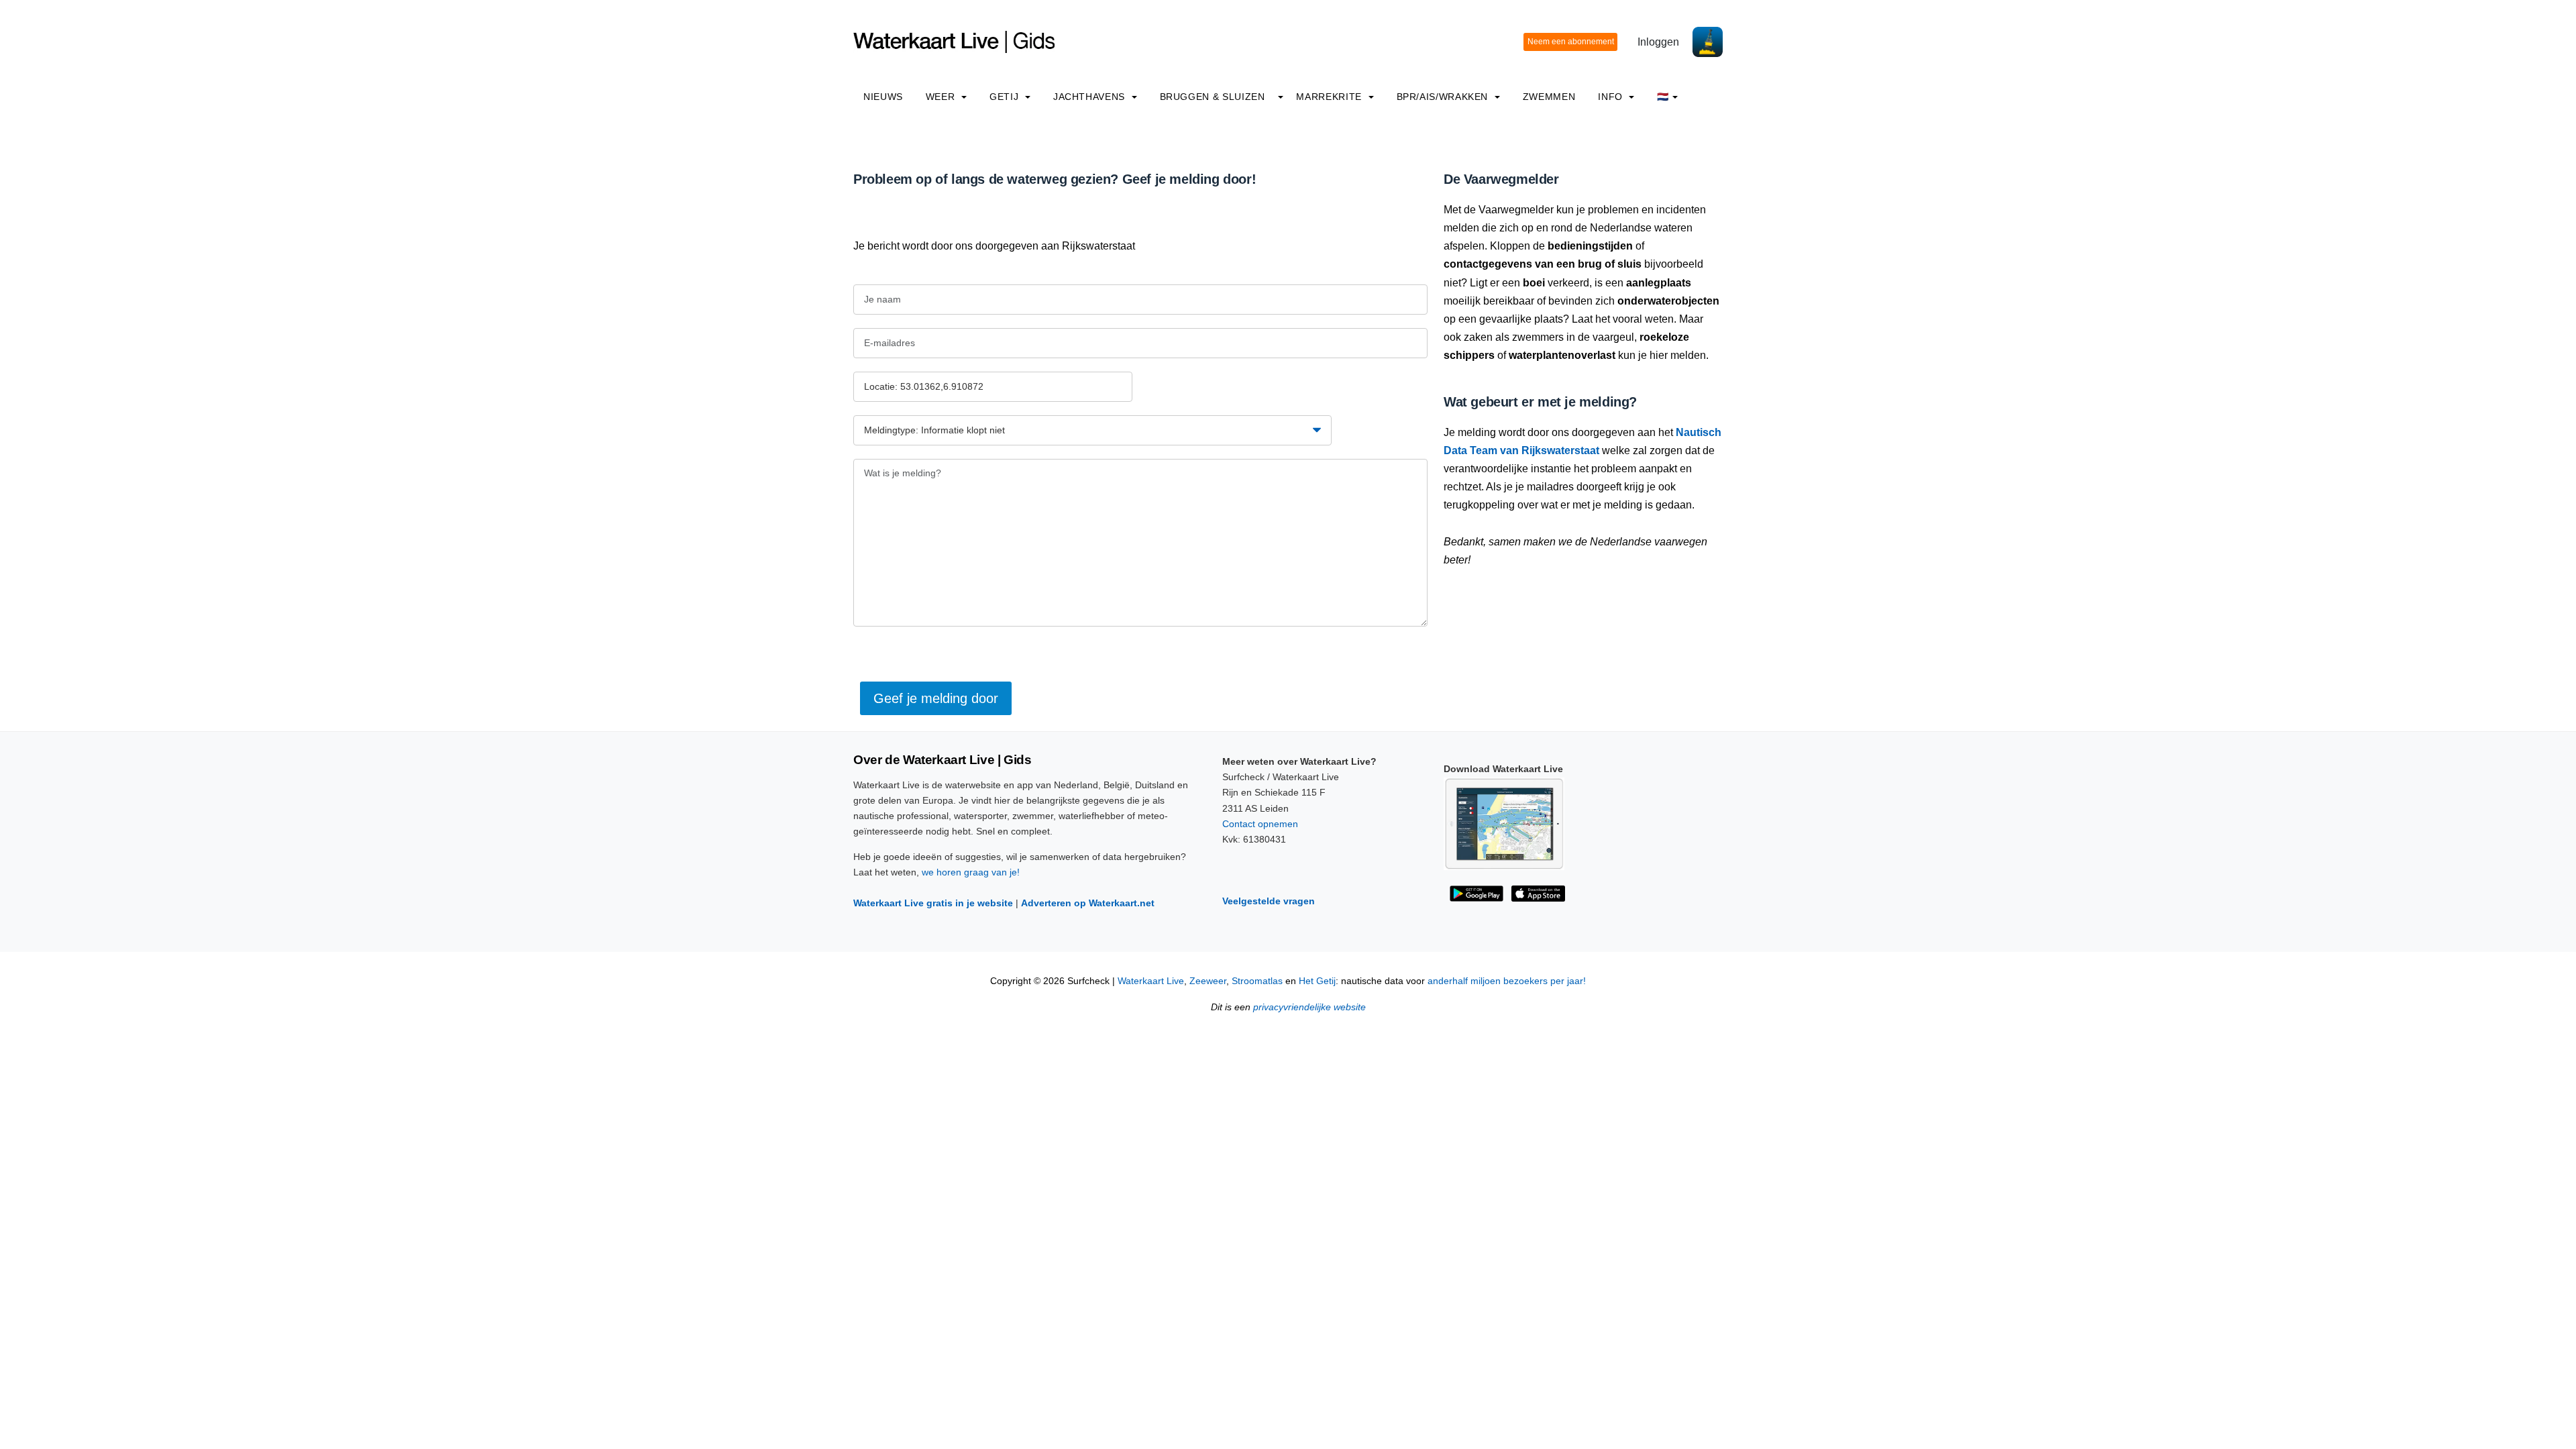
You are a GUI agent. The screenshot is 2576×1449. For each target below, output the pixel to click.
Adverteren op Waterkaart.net (1088, 903)
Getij (1006, 97)
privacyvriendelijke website (1309, 1007)
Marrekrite (1330, 97)
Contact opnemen (1260, 824)
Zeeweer (1208, 981)
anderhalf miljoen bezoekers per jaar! (1507, 981)
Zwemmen (1549, 97)
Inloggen (1658, 42)
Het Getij (1317, 981)
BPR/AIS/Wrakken (1444, 97)
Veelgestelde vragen (1269, 901)
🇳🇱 (1663, 97)
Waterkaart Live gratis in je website (933, 903)
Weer (942, 97)
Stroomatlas (1257, 981)
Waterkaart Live (1151, 981)
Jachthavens (1091, 97)
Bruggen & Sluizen (1213, 97)
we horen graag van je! (971, 872)
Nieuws (883, 97)
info (1612, 97)
